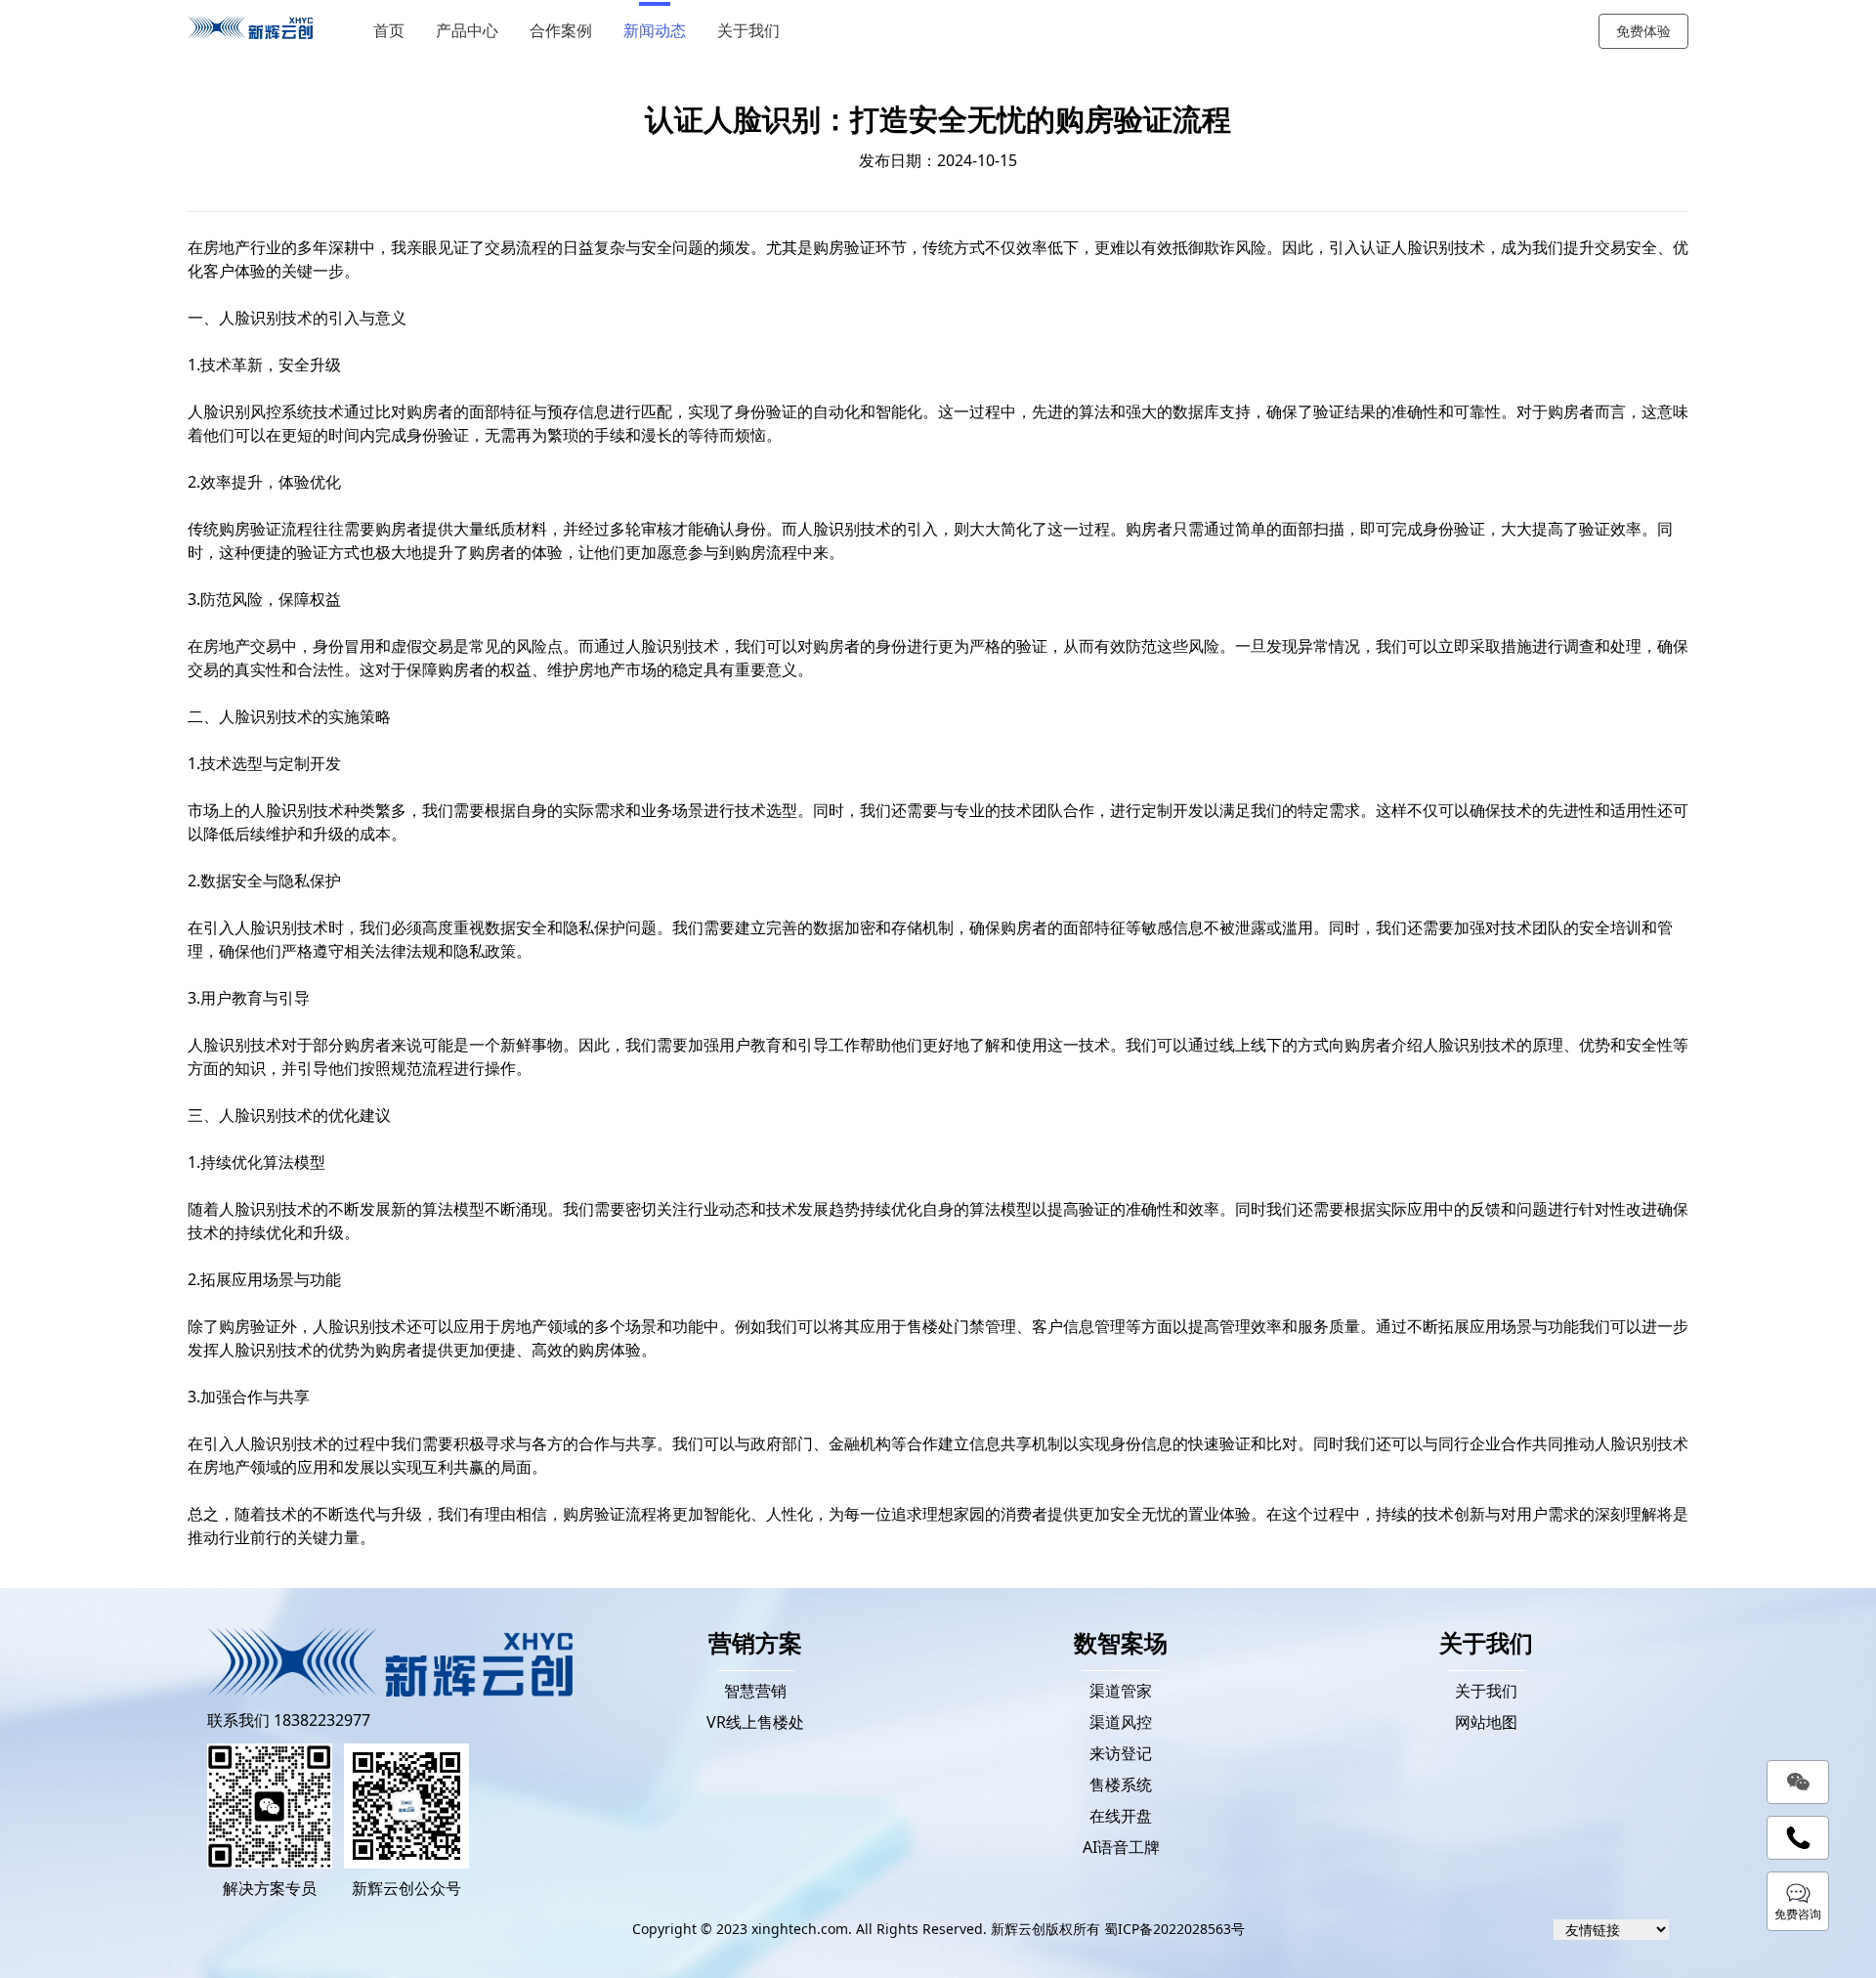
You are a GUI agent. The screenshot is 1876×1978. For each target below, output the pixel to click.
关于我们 (748, 31)
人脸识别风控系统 (250, 411)
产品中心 (467, 31)
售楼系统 (1121, 1784)
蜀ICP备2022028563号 (1174, 1929)
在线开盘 (1121, 1816)
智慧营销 (755, 1691)
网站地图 (1486, 1722)
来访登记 (1121, 1753)
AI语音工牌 (1121, 1847)
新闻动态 (655, 31)
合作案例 (561, 31)
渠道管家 (1121, 1691)
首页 (389, 31)
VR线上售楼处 (755, 1722)
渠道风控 (1121, 1722)
